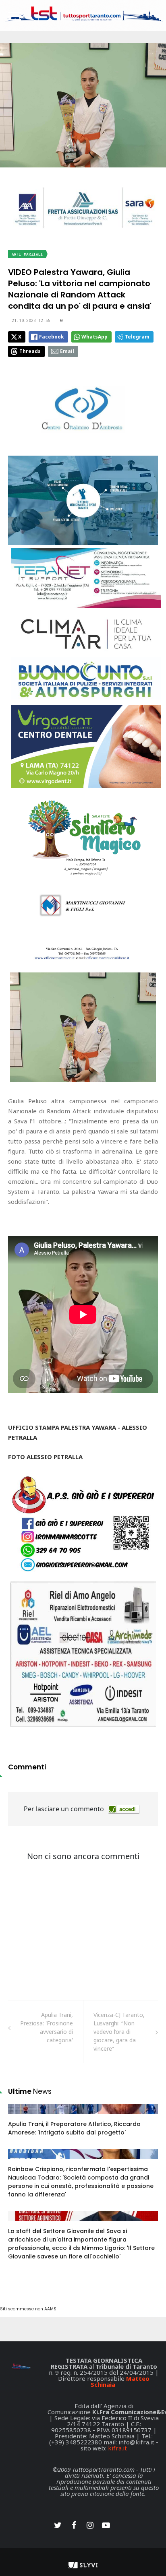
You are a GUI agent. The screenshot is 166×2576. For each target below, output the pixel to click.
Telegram (137, 337)
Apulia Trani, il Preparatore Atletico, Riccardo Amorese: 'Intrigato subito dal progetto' (74, 2128)
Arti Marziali (27, 254)
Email (67, 351)
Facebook (52, 337)
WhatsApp (94, 337)
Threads (30, 351)
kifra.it (117, 2448)
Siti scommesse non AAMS (28, 2309)
